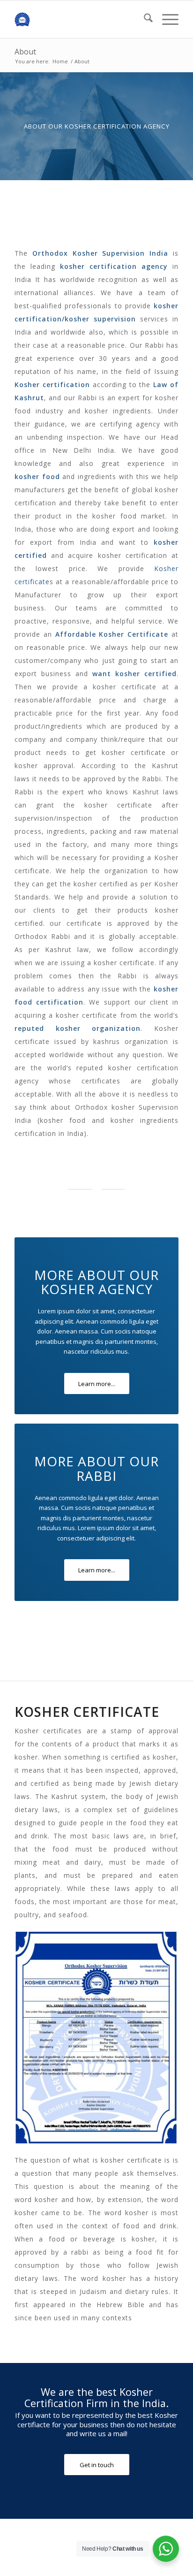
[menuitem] (144, 19)
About (25, 52)
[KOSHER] (80, 19)
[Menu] (166, 19)
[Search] (144, 19)
